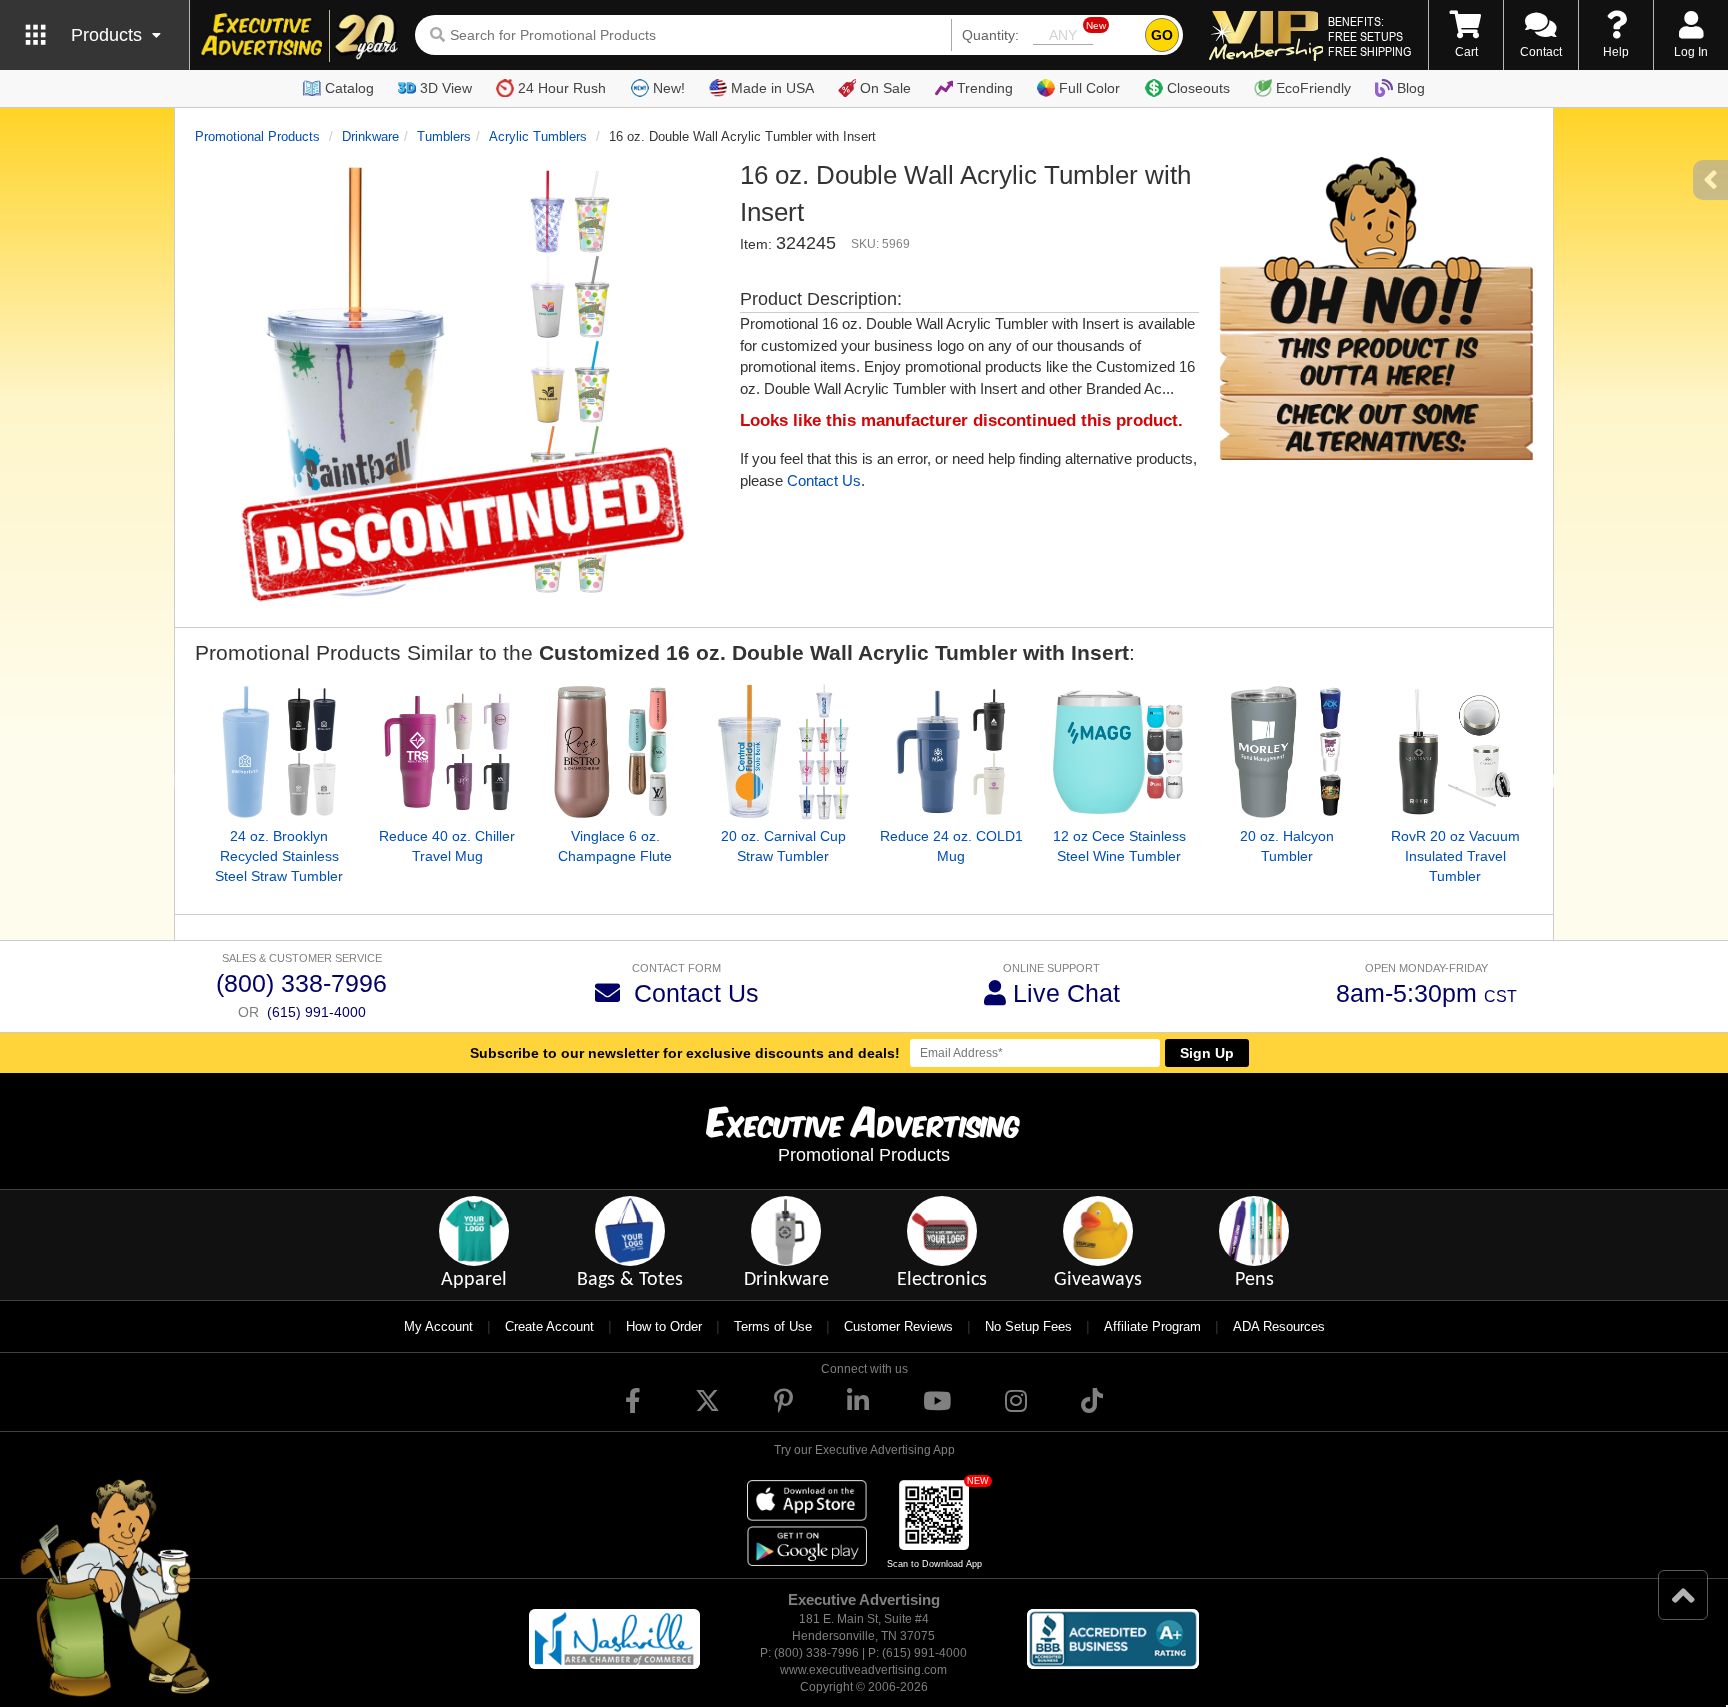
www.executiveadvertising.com (863, 1670)
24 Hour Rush (562, 88)
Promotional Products (257, 136)
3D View (446, 88)
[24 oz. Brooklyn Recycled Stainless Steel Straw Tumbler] (279, 752)
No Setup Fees (1028, 1326)
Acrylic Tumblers (538, 136)
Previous (180, 782)
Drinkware (370, 136)
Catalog (349, 88)
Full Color (1089, 88)
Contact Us (824, 480)
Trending (985, 88)
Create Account (549, 1326)
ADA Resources (1279, 1326)
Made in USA (772, 88)
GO (1162, 35)
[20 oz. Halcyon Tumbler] (1287, 752)
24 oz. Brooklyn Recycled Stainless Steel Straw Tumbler (279, 856)
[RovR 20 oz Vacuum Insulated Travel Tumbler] (1455, 752)
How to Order (664, 1326)
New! (669, 88)
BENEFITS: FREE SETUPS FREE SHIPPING (1369, 36)
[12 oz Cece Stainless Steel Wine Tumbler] (1119, 752)
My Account (438, 1326)
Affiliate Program (1152, 1326)
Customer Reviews (898, 1326)
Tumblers (444, 136)
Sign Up (1207, 1053)
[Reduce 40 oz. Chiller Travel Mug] (447, 752)
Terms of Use (773, 1326)
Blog (1411, 88)
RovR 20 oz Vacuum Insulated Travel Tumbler (1455, 856)
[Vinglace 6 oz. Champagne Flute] (615, 752)
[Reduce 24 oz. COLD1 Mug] (951, 752)
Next (1548, 782)
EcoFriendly (1313, 88)
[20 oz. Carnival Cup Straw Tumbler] (783, 752)
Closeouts (1198, 88)
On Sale (885, 88)
